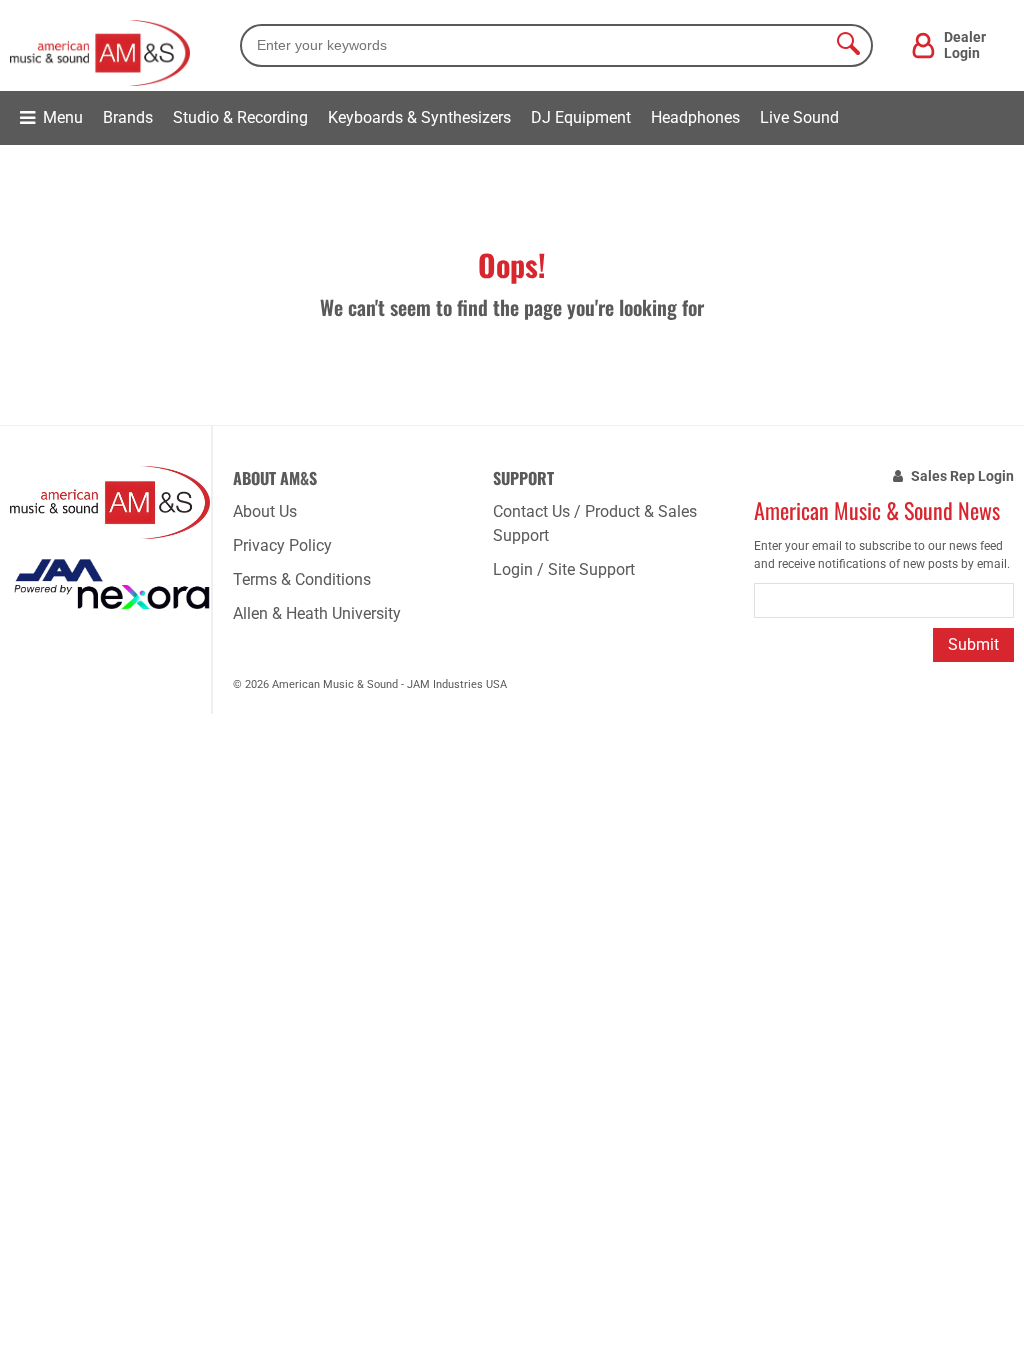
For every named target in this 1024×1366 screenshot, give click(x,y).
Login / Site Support (564, 569)
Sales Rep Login (962, 476)
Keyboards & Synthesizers (419, 117)
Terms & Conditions (302, 579)
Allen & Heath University (317, 613)
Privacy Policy (282, 545)
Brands (128, 117)
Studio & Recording (240, 117)
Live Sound (799, 117)
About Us (265, 511)
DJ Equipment (581, 117)
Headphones (695, 117)
